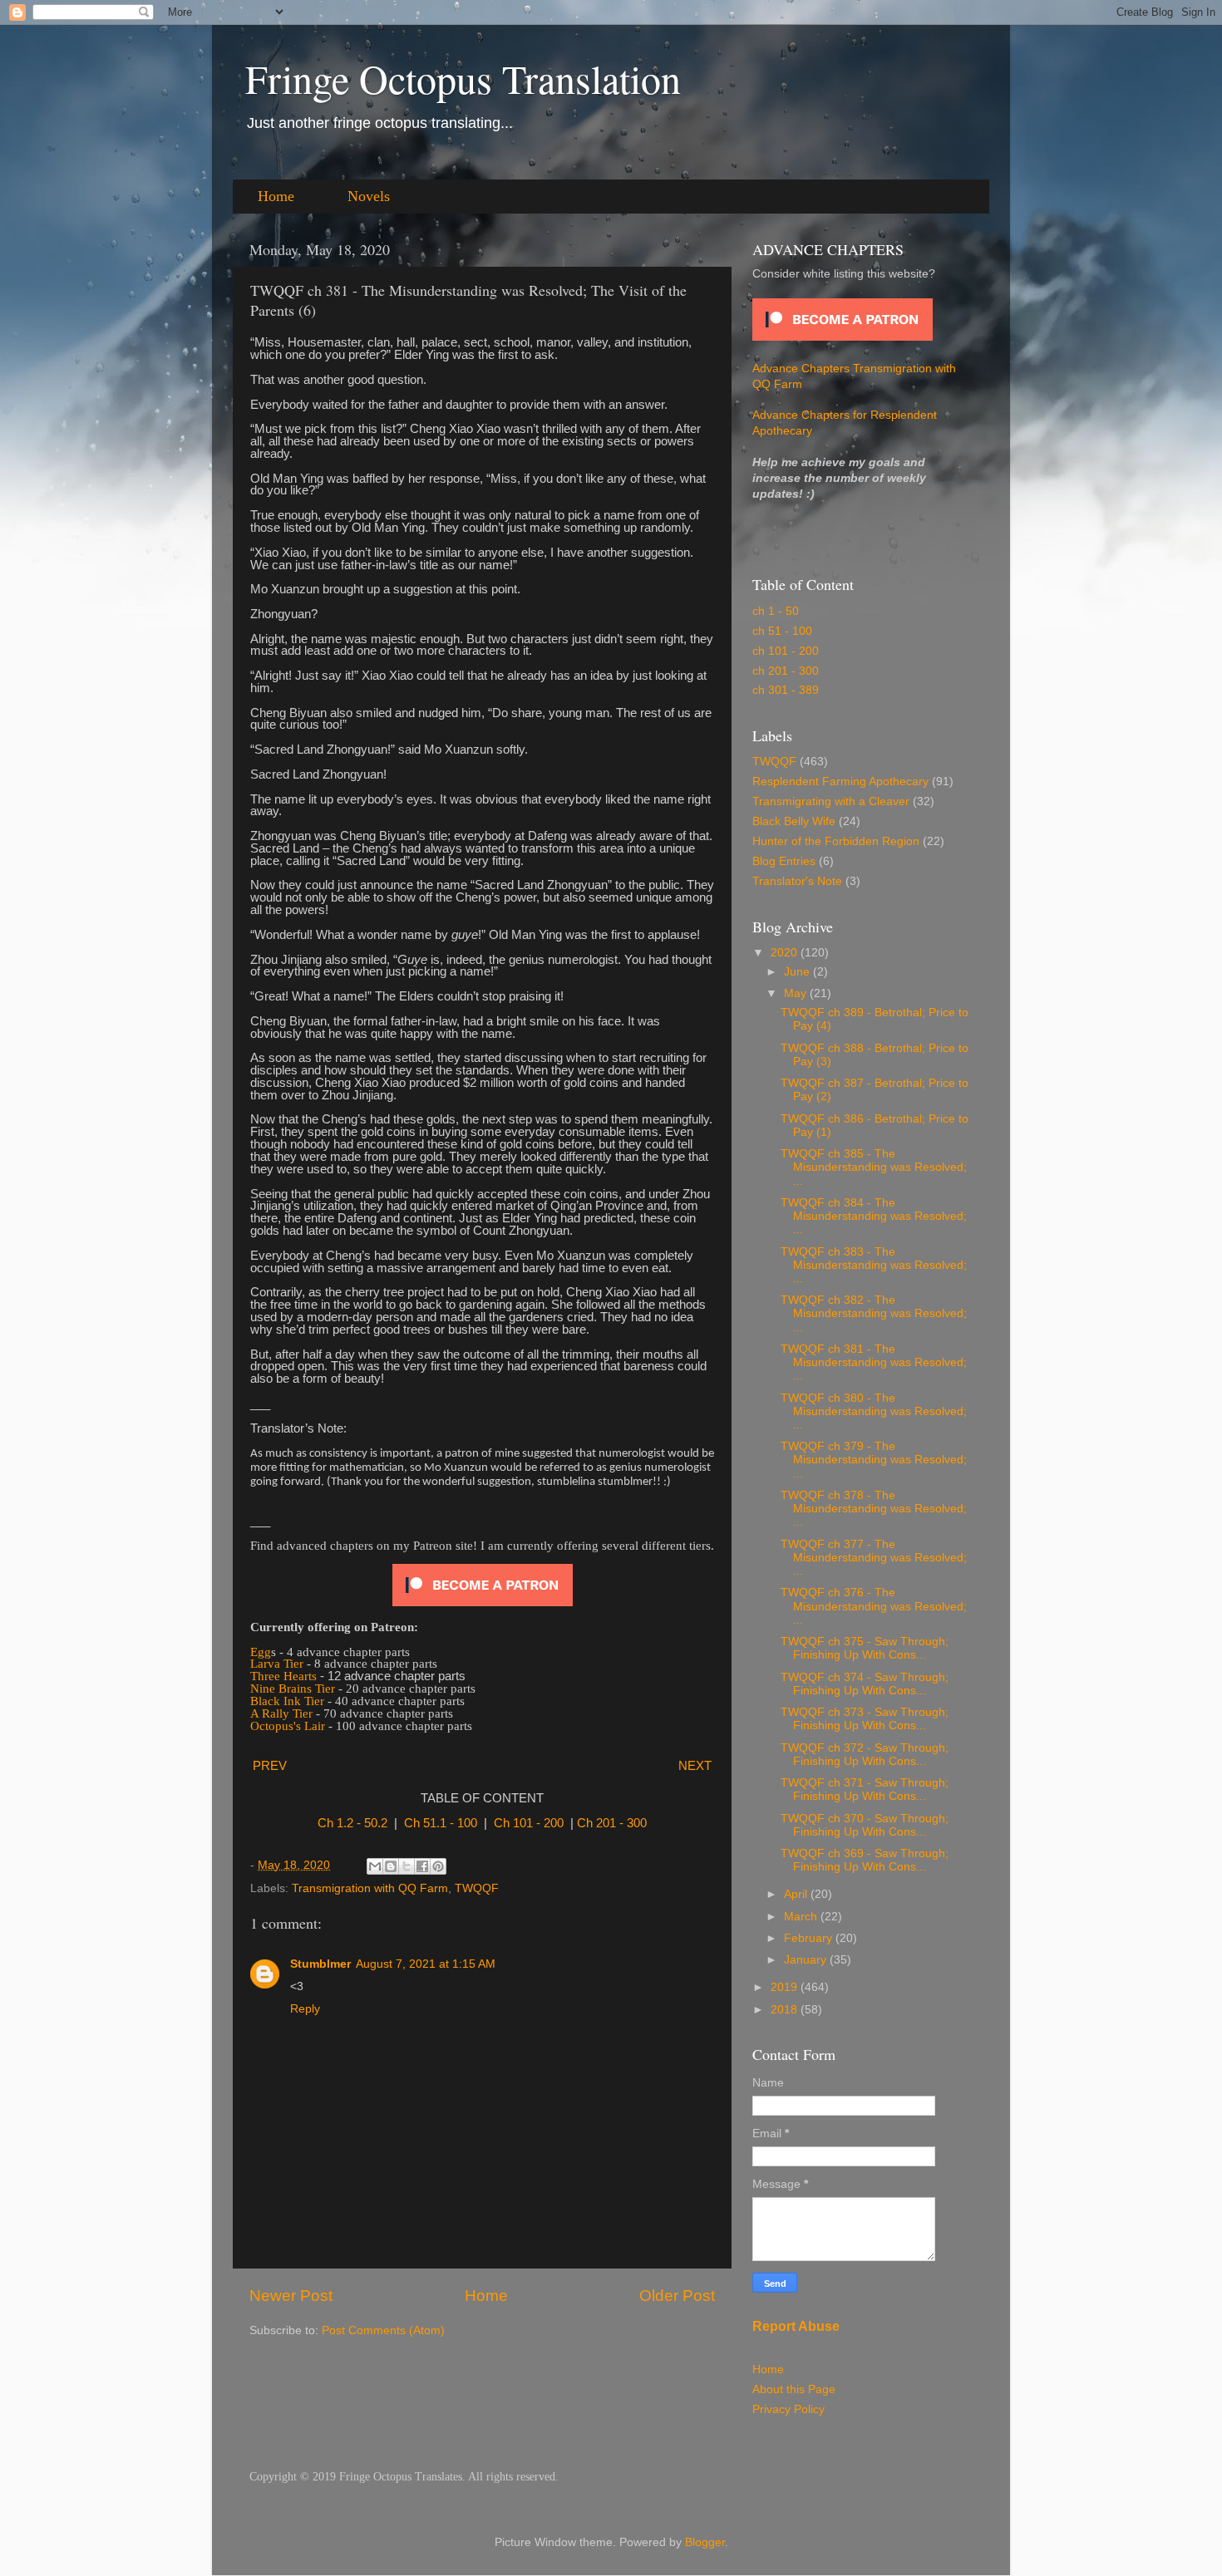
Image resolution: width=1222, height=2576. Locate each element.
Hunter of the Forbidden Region (836, 841)
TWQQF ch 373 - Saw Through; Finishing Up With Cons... (865, 1719)
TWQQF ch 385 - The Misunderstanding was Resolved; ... (874, 1167)
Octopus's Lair (288, 1726)
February (810, 1938)
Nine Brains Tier (293, 1689)
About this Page (794, 2389)
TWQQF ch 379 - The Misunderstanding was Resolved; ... (874, 1460)
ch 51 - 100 (782, 631)
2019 (786, 1987)
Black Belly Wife (794, 821)
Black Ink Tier (287, 1701)
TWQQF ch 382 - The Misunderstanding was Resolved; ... (874, 1313)
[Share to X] (407, 1866)
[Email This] (375, 1866)
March (802, 1917)
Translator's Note (797, 881)
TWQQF (477, 1888)
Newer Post (291, 2296)
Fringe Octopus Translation (463, 78)
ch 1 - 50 (776, 611)
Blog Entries (784, 861)
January (807, 1960)
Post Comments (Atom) (383, 2330)
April (797, 1894)
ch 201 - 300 (786, 671)
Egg (261, 1652)
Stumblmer (320, 1964)
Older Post (677, 2296)
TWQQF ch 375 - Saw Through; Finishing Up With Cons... (865, 1648)
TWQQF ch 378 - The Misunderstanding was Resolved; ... (874, 1509)
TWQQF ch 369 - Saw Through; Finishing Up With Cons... (865, 1860)
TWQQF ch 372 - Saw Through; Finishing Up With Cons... (865, 1755)
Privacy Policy (788, 2409)
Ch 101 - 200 (529, 1823)
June (798, 972)
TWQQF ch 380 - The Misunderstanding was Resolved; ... (874, 1411)
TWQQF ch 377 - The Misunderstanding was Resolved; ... (874, 1558)
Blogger (705, 2542)
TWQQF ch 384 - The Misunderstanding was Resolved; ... (874, 1216)
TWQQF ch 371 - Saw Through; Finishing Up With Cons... (865, 1789)
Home (276, 196)
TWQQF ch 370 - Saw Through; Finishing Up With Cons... (865, 1825)
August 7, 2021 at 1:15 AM (426, 1964)
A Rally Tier (281, 1713)
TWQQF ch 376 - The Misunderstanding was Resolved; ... (874, 1606)
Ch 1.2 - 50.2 (352, 1823)
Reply (305, 2009)
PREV (270, 1766)
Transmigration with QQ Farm (370, 1888)
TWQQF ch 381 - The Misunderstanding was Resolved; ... (874, 1362)
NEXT (695, 1766)
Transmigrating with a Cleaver (831, 801)
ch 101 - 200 (786, 651)
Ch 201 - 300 (612, 1823)
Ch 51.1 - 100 (441, 1823)
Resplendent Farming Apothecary (840, 782)
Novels (369, 196)
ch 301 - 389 (786, 690)
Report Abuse (796, 2326)
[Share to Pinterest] (438, 1866)
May (797, 993)
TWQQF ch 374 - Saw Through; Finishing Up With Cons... (865, 1684)
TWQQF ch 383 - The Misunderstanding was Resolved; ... (874, 1265)
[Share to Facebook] (422, 1866)
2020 (786, 953)
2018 (786, 2010)
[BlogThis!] (391, 1866)
